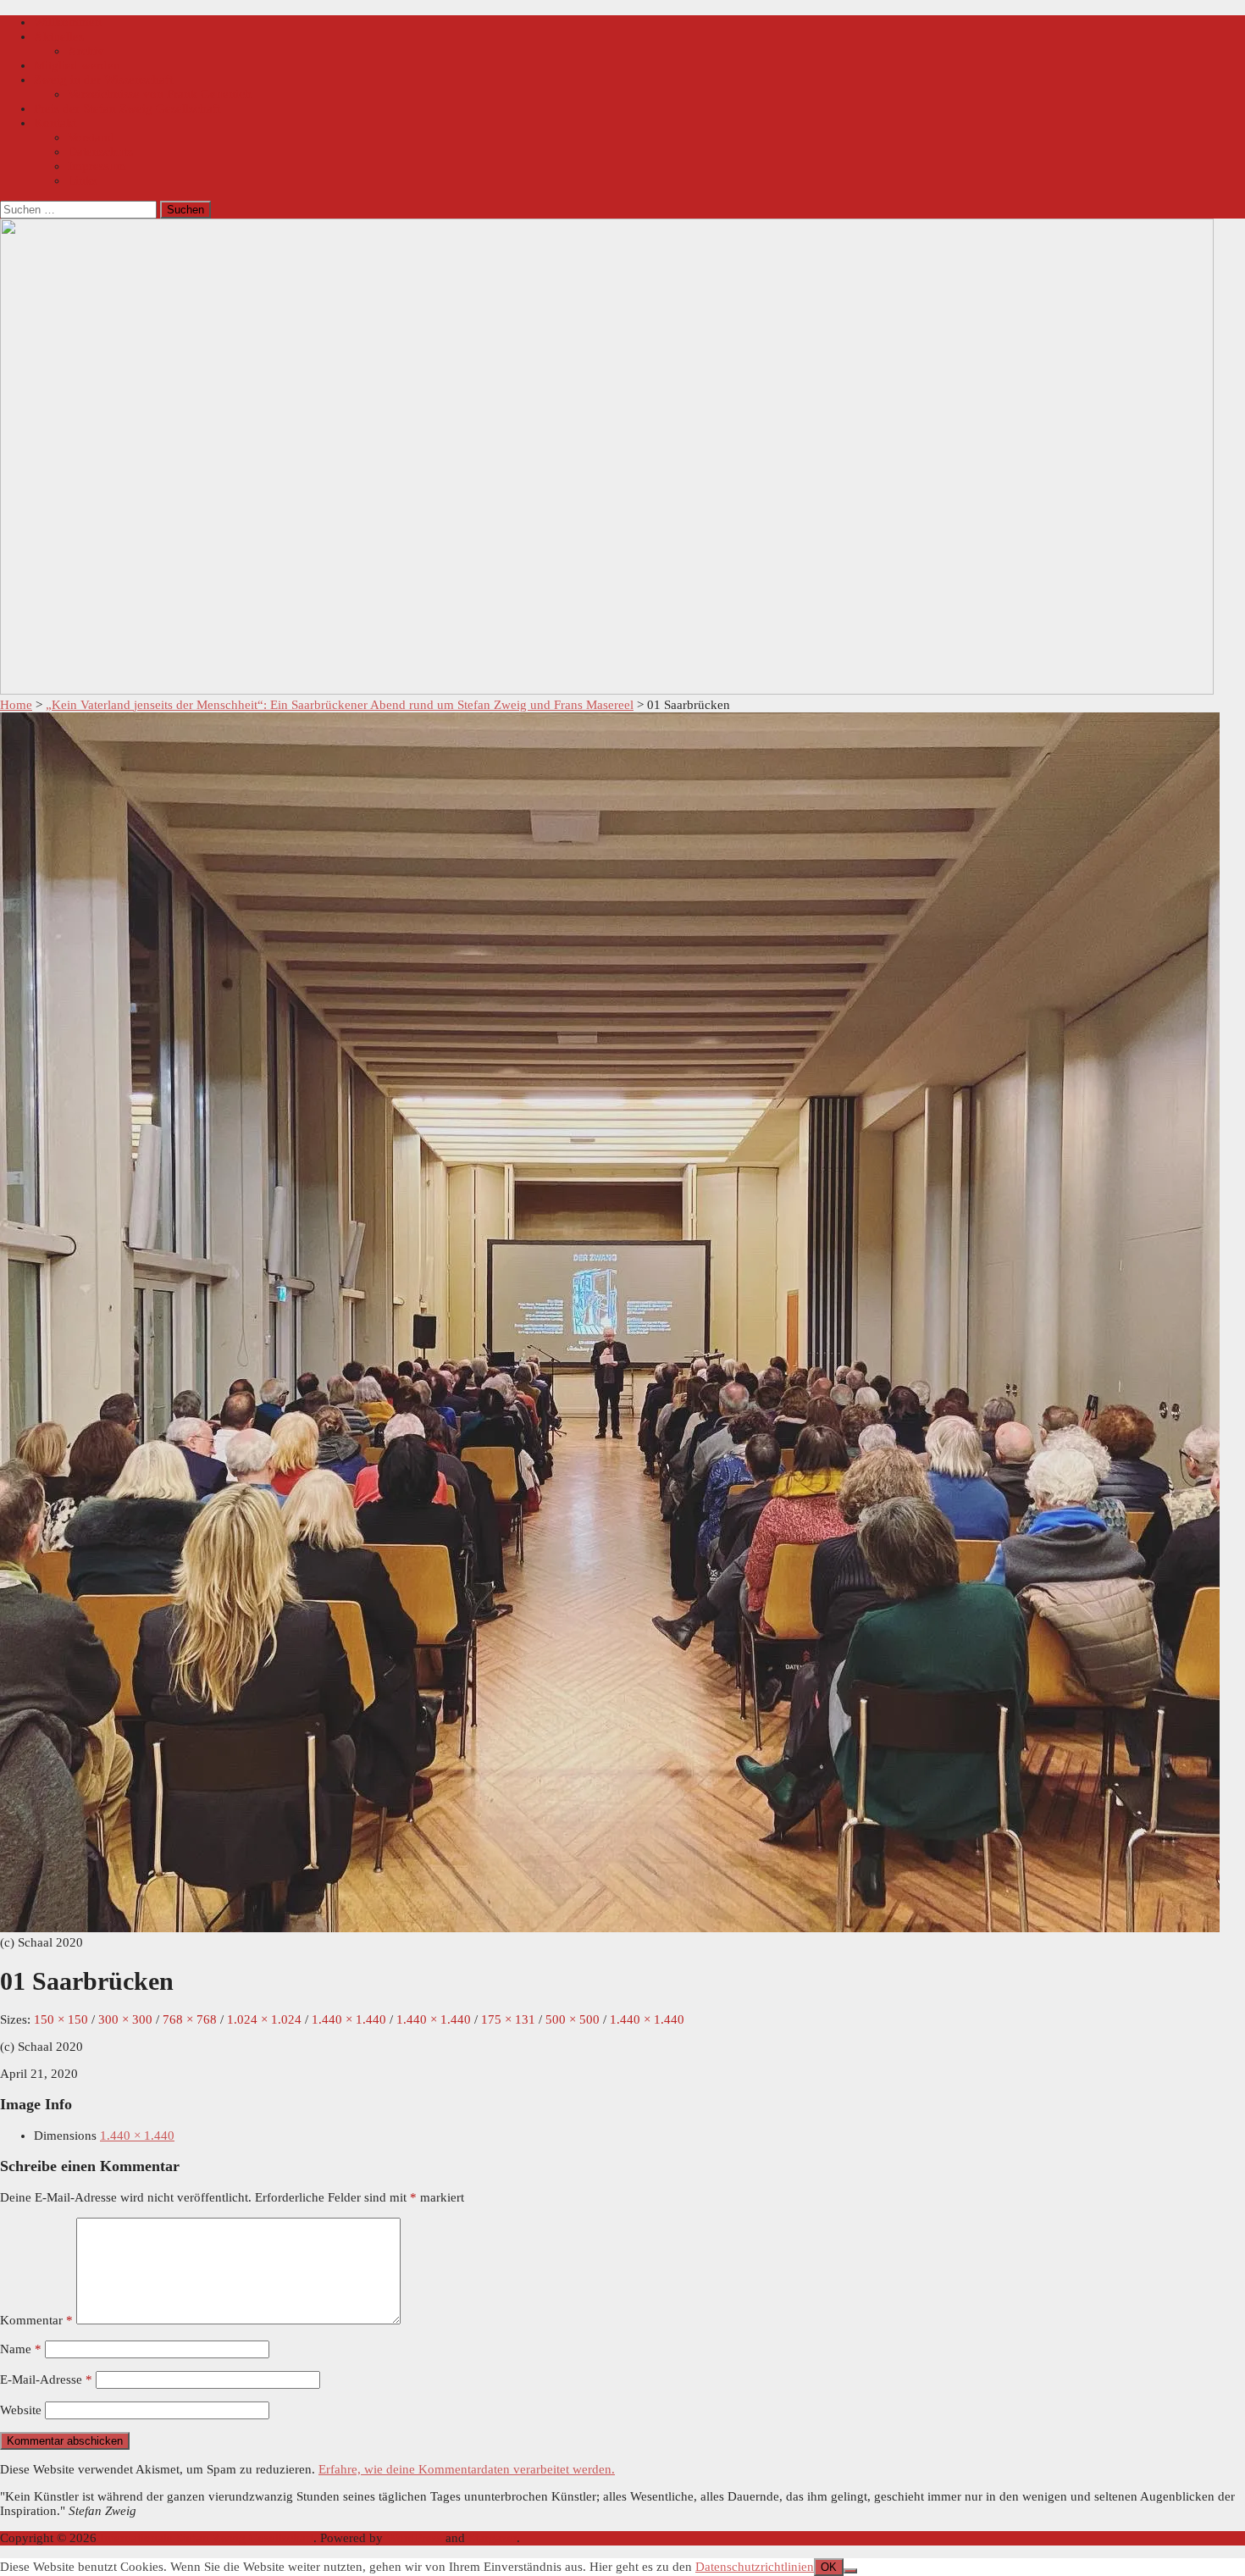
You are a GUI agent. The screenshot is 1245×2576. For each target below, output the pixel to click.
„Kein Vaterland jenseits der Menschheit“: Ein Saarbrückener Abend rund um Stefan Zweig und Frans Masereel (340, 705)
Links (83, 180)
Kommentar (36, 2320)
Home (16, 705)
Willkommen (68, 22)
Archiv (86, 51)
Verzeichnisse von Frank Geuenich (160, 94)
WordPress (414, 2538)
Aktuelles (59, 36)
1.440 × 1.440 (137, 2136)
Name (21, 2349)
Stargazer (492, 2538)
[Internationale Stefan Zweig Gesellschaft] (607, 690)
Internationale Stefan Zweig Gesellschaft (207, 2538)
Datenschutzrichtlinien (755, 2567)
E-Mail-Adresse (46, 2379)
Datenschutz (100, 152)
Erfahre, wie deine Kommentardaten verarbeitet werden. (467, 2469)
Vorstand (91, 137)
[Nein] (850, 2571)
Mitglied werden (77, 65)
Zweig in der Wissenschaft (103, 80)
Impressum (97, 166)
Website (21, 2410)
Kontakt (55, 123)
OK (829, 2567)
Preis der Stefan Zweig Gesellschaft (127, 108)
